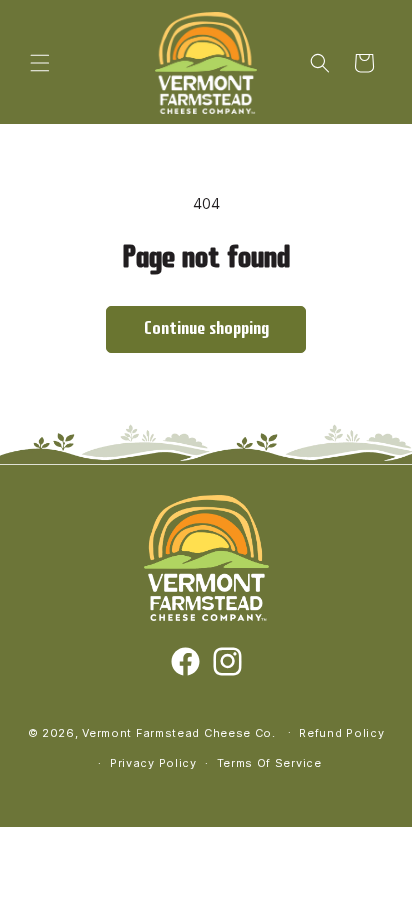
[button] (40, 63)
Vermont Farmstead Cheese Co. (180, 732)
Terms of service (269, 763)
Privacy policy (153, 763)
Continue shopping (206, 329)
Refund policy (341, 733)
